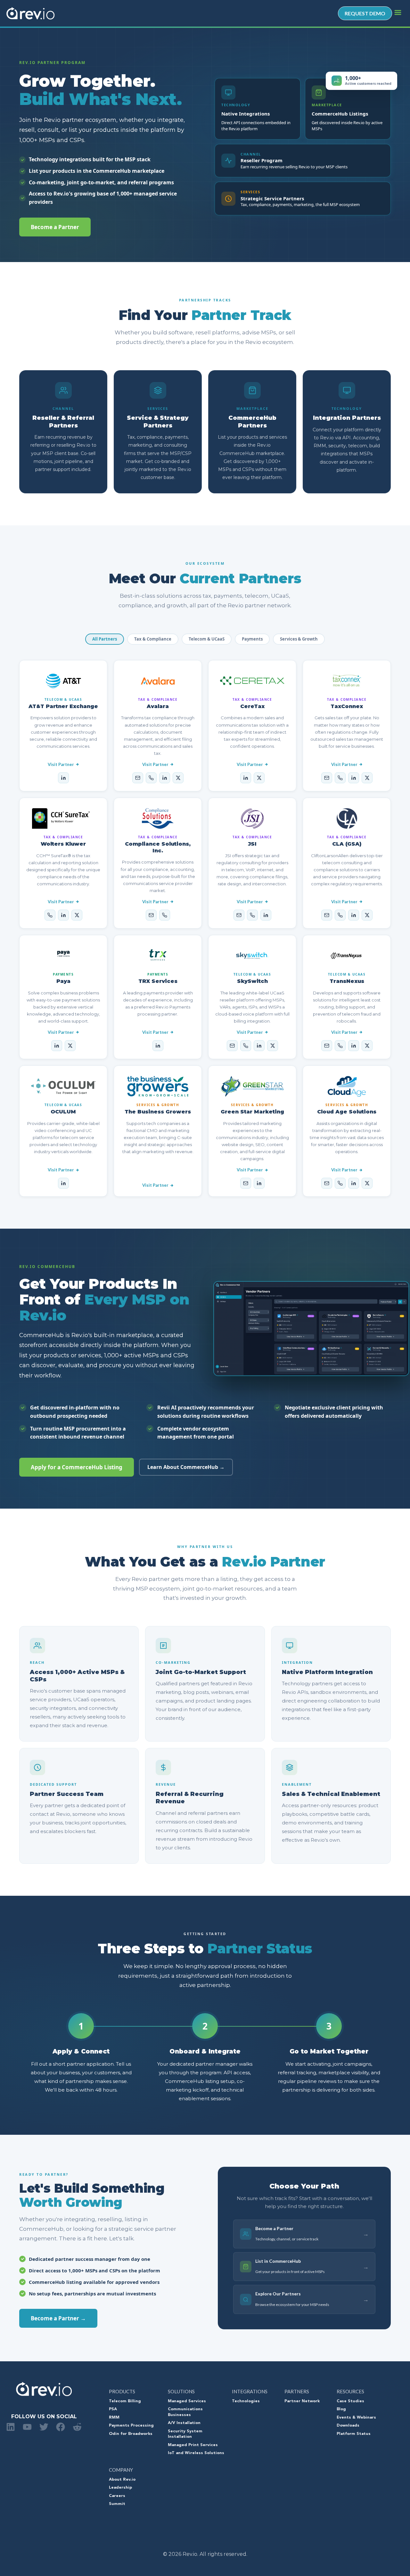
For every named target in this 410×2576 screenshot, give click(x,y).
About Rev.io (122, 2480)
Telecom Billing (125, 2401)
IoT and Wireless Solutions (196, 2453)
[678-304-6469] (340, 915)
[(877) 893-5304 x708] (340, 778)
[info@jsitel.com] (239, 915)
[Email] (138, 778)
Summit (117, 2504)
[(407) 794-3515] (165, 915)
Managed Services (187, 2401)
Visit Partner (61, 764)
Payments (252, 639)
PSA (113, 2409)
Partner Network (302, 2401)
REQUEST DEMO (365, 13)
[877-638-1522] (50, 915)
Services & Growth (299, 639)
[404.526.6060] (340, 1046)
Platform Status (354, 2434)
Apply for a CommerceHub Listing (77, 1467)
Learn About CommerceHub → (186, 1467)
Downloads (348, 2426)
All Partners (105, 639)
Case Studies (350, 2401)
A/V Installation (184, 2423)
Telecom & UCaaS (207, 639)
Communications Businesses (185, 2412)
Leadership (120, 2488)
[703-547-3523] (340, 1183)
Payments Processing (131, 2426)
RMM (114, 2418)
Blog (341, 2409)
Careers (117, 2496)
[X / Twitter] (178, 778)
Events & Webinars (356, 2418)
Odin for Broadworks (131, 2434)
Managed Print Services (193, 2445)
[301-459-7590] (252, 915)
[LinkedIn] (63, 778)
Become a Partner (55, 227)
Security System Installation (185, 2434)
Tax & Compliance (153, 639)
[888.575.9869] (246, 1046)
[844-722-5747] (151, 778)
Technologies (246, 2401)
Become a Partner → (58, 2318)
